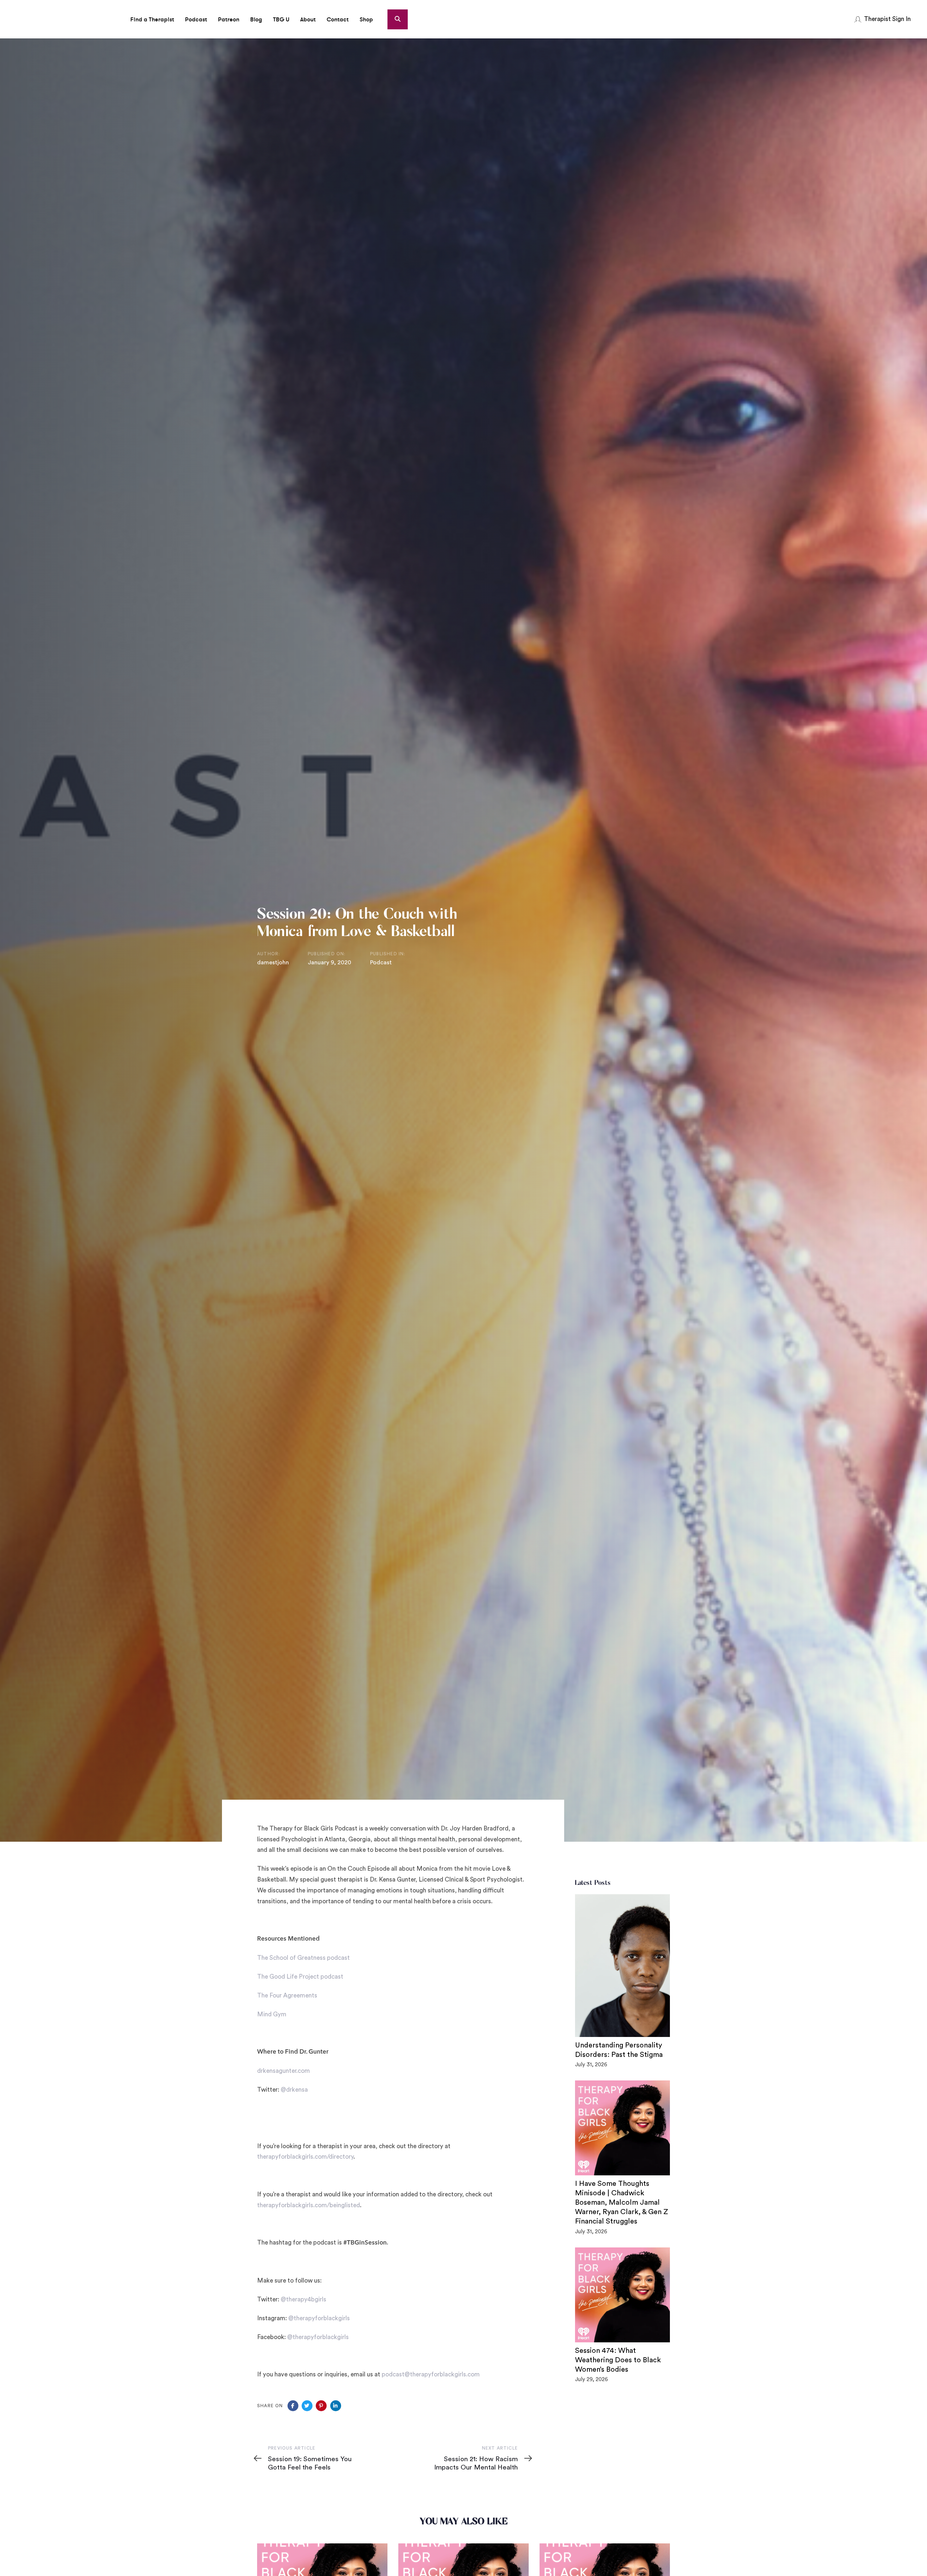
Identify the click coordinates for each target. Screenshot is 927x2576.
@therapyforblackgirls (319, 2318)
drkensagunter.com (284, 2071)
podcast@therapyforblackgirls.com (431, 2374)
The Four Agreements (287, 1995)
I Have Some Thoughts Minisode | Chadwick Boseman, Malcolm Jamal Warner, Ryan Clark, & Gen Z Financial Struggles (622, 2203)
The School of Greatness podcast (303, 1958)
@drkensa (294, 2090)
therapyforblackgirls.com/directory (305, 2157)
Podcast (381, 963)
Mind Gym (272, 2014)
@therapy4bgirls (303, 2299)
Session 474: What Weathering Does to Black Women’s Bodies (618, 2360)
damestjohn (273, 963)
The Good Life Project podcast (300, 1977)
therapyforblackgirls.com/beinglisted (309, 2205)
